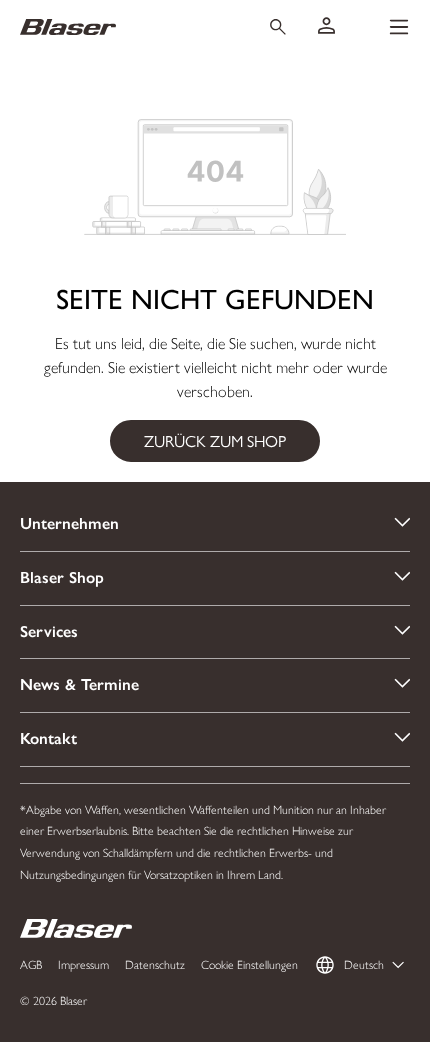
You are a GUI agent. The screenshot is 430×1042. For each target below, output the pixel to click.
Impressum (83, 965)
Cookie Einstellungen (249, 965)
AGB (31, 965)
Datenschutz (155, 965)
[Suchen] (278, 27)
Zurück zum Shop (215, 440)
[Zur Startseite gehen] (123, 26)
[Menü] (399, 27)
